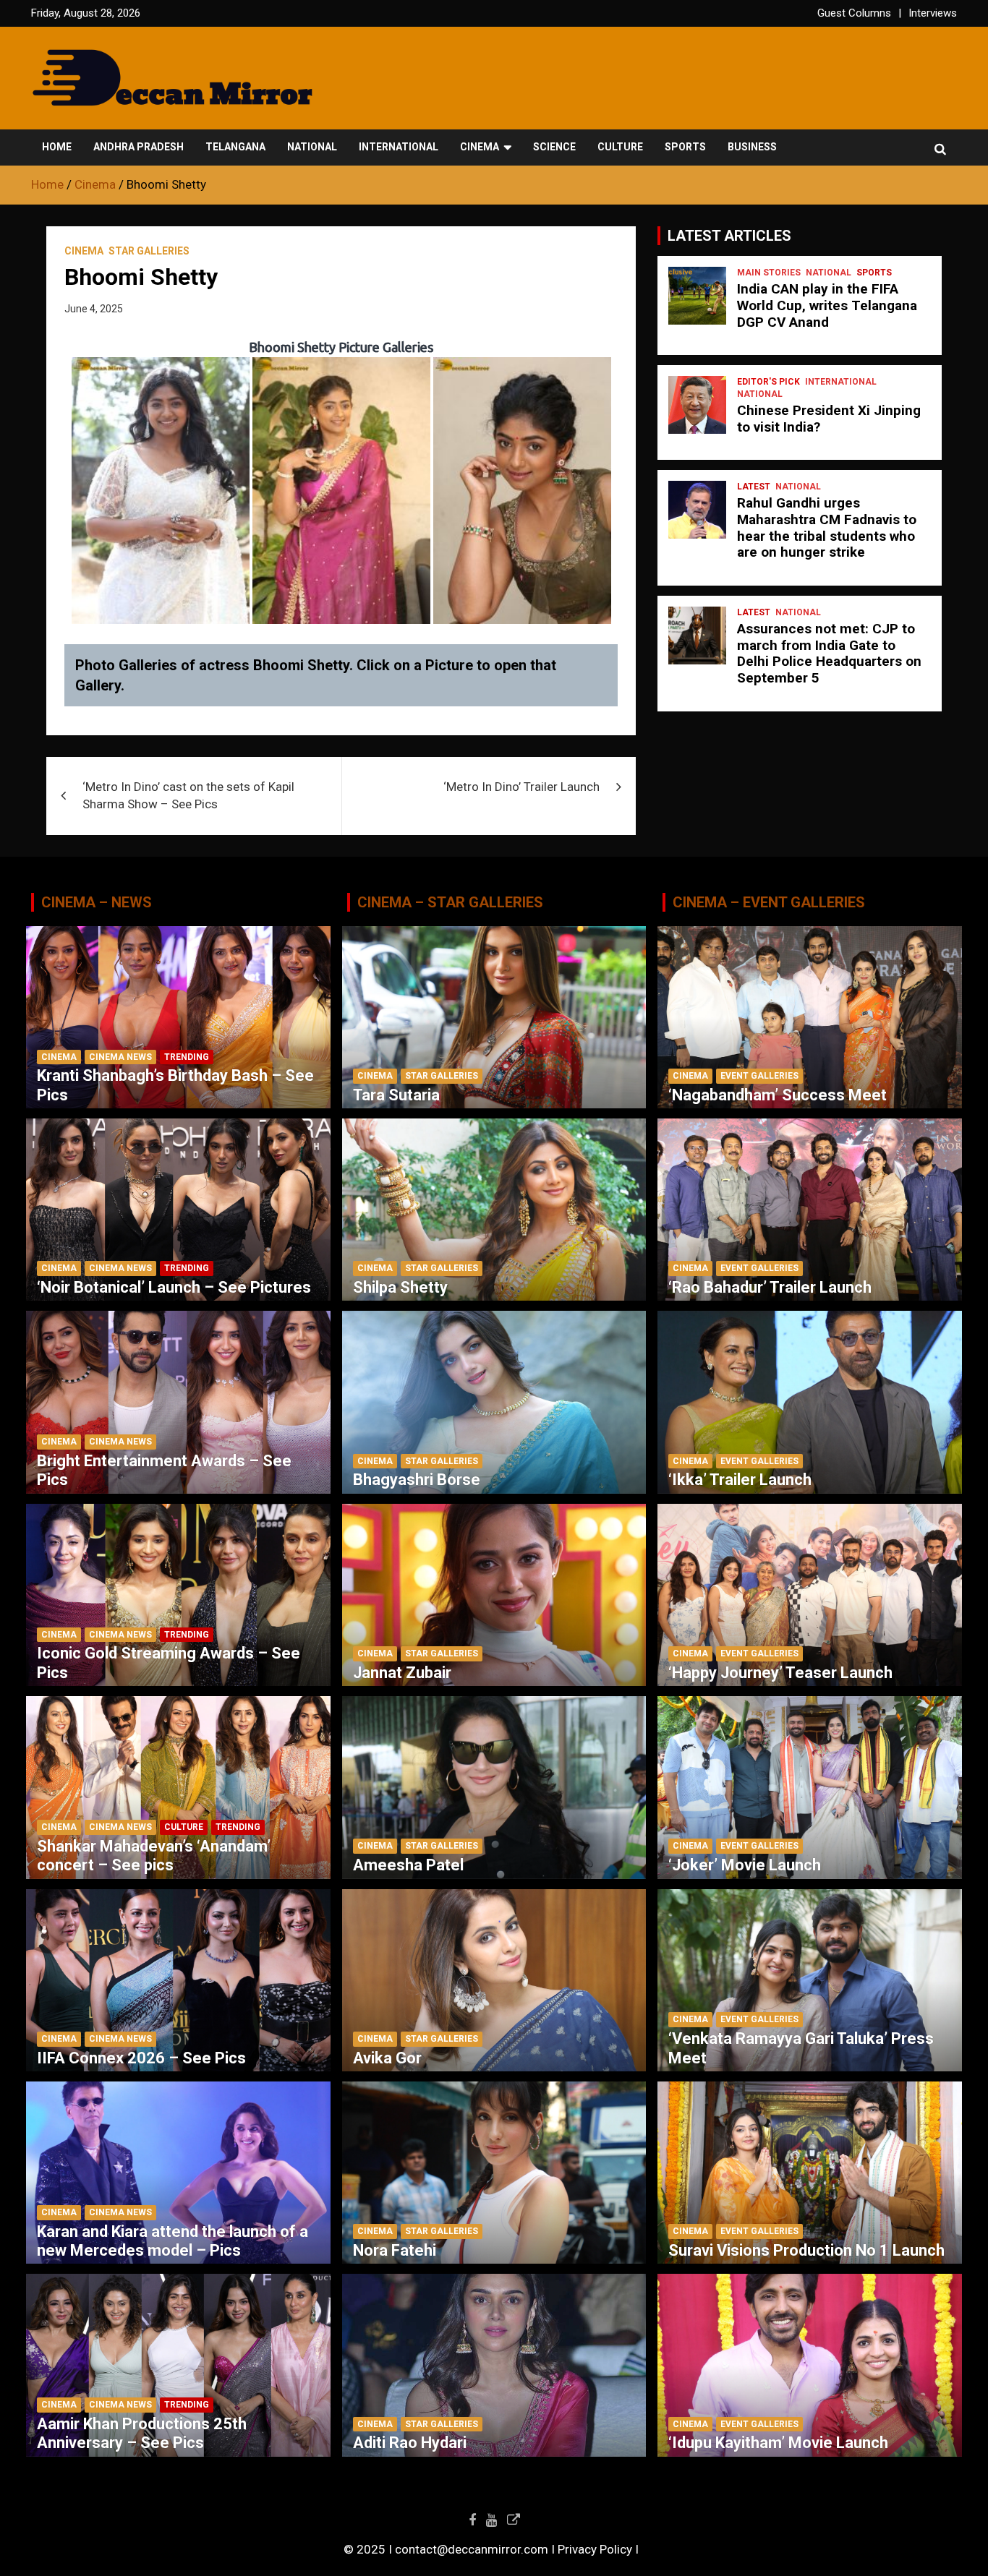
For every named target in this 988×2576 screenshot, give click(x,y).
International (399, 147)
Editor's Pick (768, 382)
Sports (685, 147)
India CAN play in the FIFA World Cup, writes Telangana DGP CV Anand (827, 305)
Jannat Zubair (402, 1673)
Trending (187, 1057)
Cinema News (120, 1057)
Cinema (480, 147)
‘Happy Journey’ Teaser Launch (780, 1673)
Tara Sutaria (396, 1095)
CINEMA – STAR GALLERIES (450, 902)
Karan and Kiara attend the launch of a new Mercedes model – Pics (173, 2241)
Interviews (933, 13)
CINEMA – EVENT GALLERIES (769, 902)
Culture (620, 147)
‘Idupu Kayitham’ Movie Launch (778, 2443)
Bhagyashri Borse (417, 1480)
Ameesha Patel (408, 1865)
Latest (754, 487)
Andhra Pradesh (139, 147)
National (312, 147)
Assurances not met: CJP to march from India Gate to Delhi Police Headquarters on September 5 (829, 653)
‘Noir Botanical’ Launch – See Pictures (174, 1287)
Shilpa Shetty (400, 1287)
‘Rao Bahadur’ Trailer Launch (770, 1287)
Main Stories (769, 273)
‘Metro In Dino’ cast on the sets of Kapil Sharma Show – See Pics (188, 795)
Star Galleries (149, 251)
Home (57, 147)
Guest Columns (854, 13)
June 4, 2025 (94, 309)
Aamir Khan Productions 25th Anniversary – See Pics (142, 2433)
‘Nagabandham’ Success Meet (778, 1095)
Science (554, 147)
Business (752, 147)
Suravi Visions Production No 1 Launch (806, 2250)
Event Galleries (759, 1076)
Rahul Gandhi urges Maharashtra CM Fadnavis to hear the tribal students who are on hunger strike (827, 527)
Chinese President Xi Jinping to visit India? (829, 419)
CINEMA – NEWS (97, 902)
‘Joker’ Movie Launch (745, 1865)
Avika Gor (387, 2058)
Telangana (235, 147)
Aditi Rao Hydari (410, 2443)
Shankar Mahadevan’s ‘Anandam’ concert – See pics (154, 1856)
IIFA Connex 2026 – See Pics (141, 2058)
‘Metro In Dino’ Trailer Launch (521, 787)
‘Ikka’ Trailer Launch (740, 1480)
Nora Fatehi (395, 2250)
